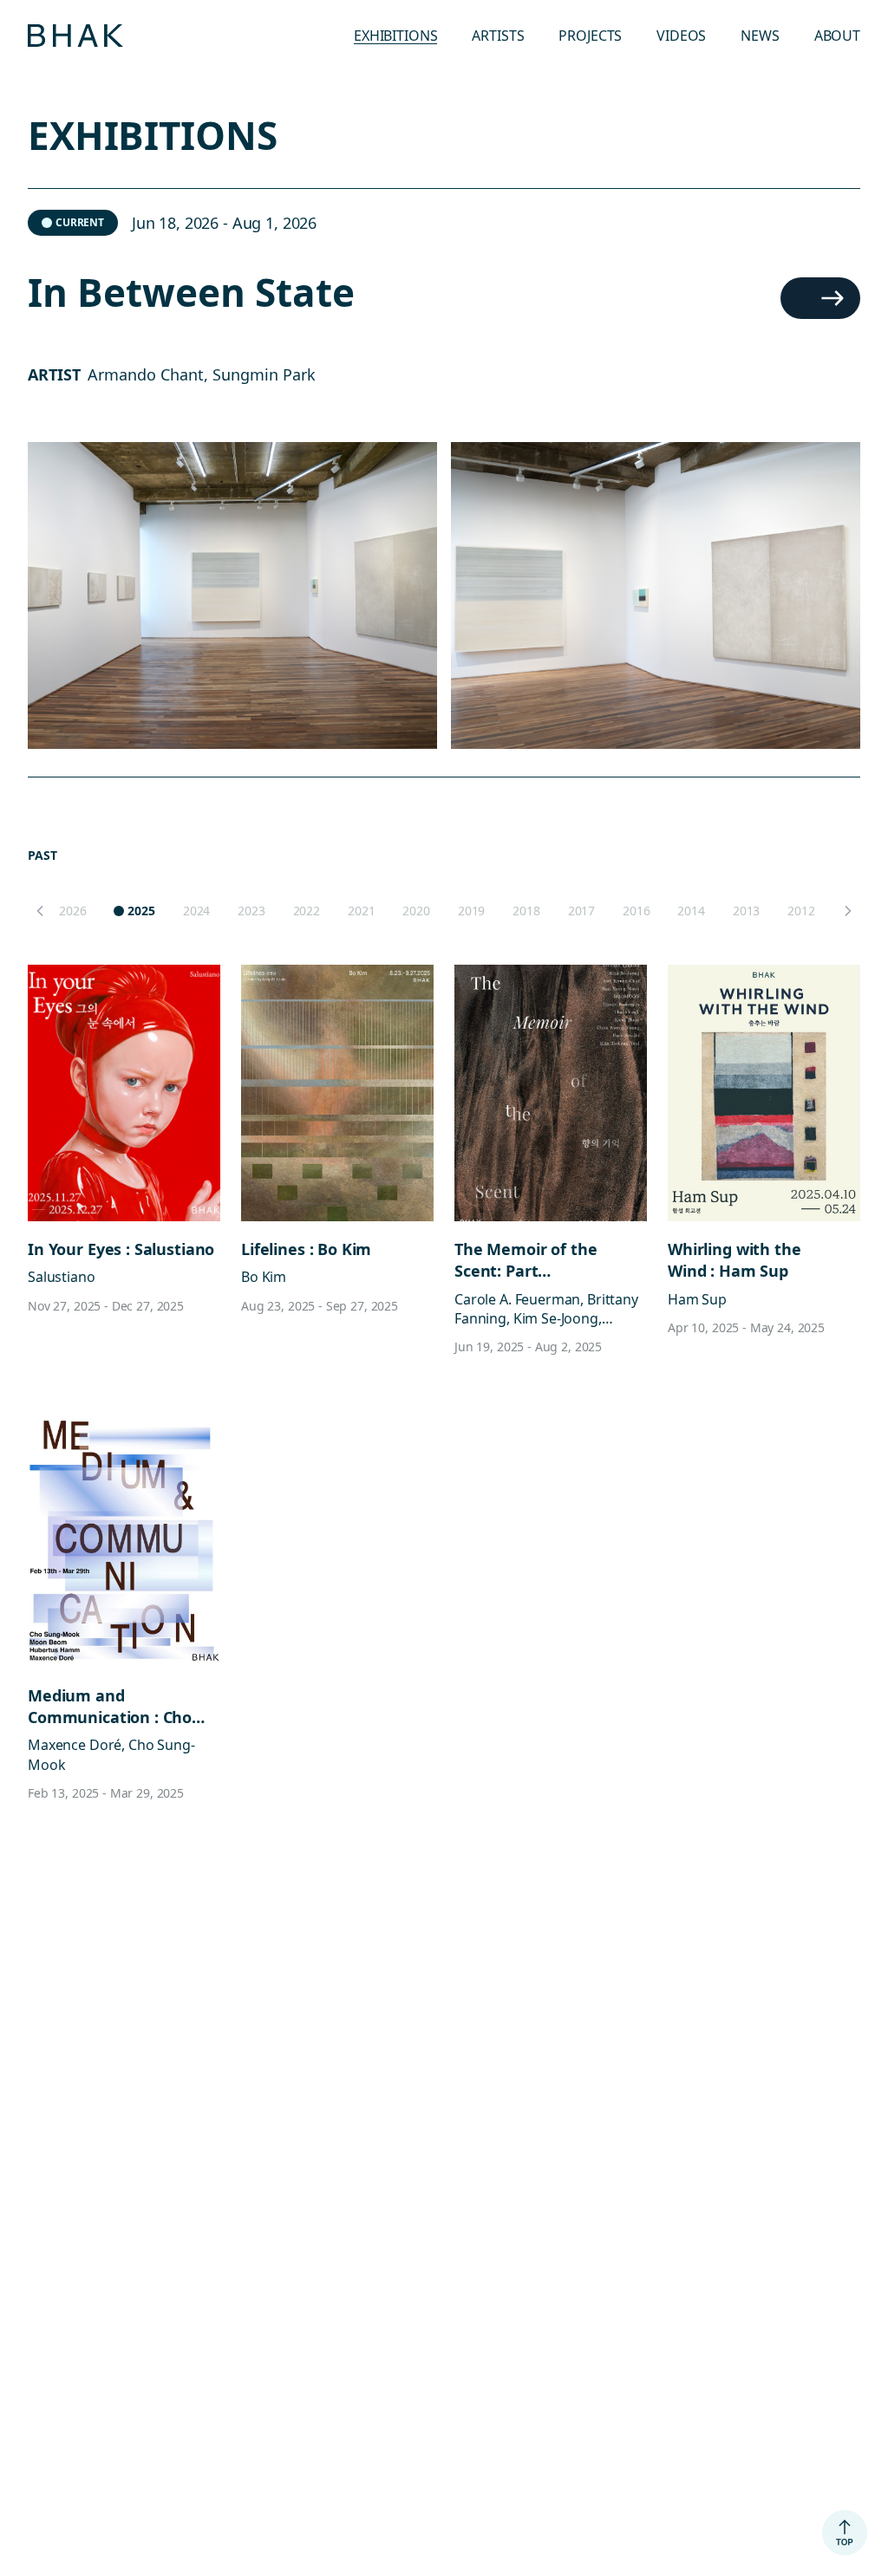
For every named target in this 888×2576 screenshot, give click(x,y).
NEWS (760, 36)
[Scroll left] (40, 911)
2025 (141, 911)
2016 (636, 911)
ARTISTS (498, 36)
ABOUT (837, 36)
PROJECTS (590, 36)
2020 (416, 911)
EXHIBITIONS (395, 36)
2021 (361, 911)
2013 (746, 911)
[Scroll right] (848, 911)
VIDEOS (681, 36)
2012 (801, 911)
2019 (471, 911)
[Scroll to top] (845, 2533)
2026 (72, 911)
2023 (251, 911)
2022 (307, 911)
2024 (196, 911)
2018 (526, 911)
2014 (691, 911)
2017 (581, 911)
